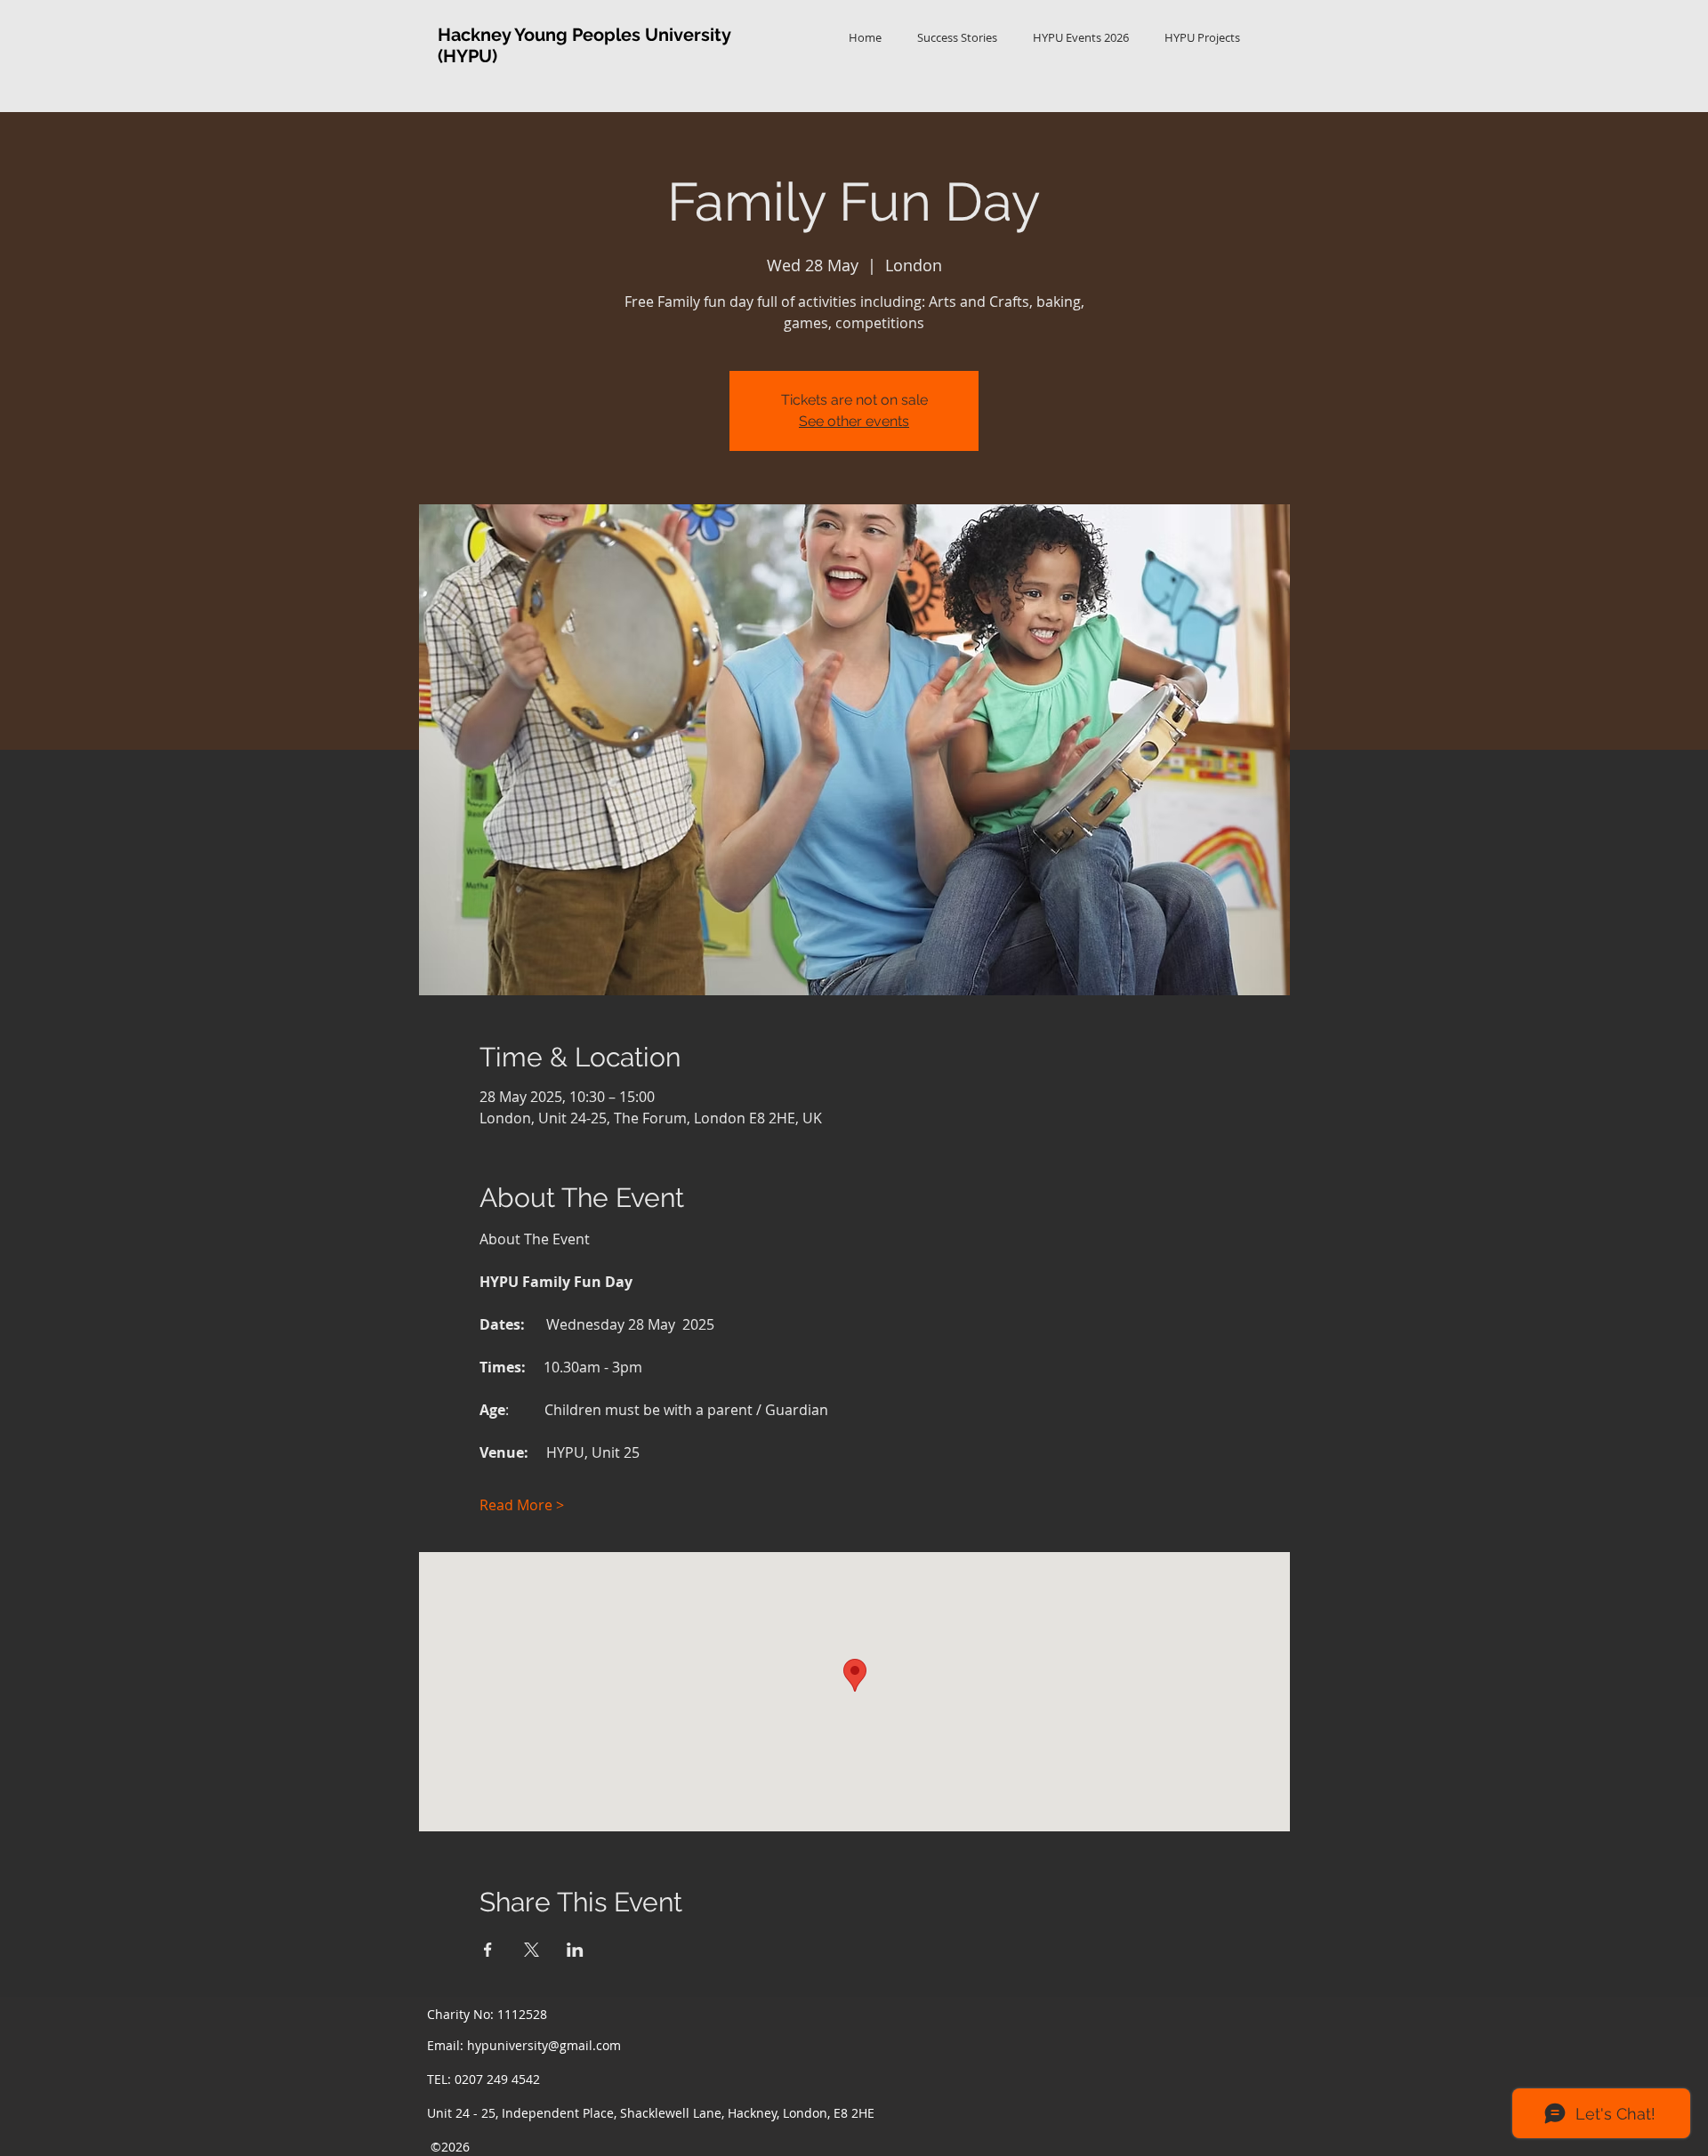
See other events (854, 421)
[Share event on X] (532, 1950)
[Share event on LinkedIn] (575, 1950)
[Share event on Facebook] (488, 1950)
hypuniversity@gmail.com (544, 2045)
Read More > (522, 1505)
